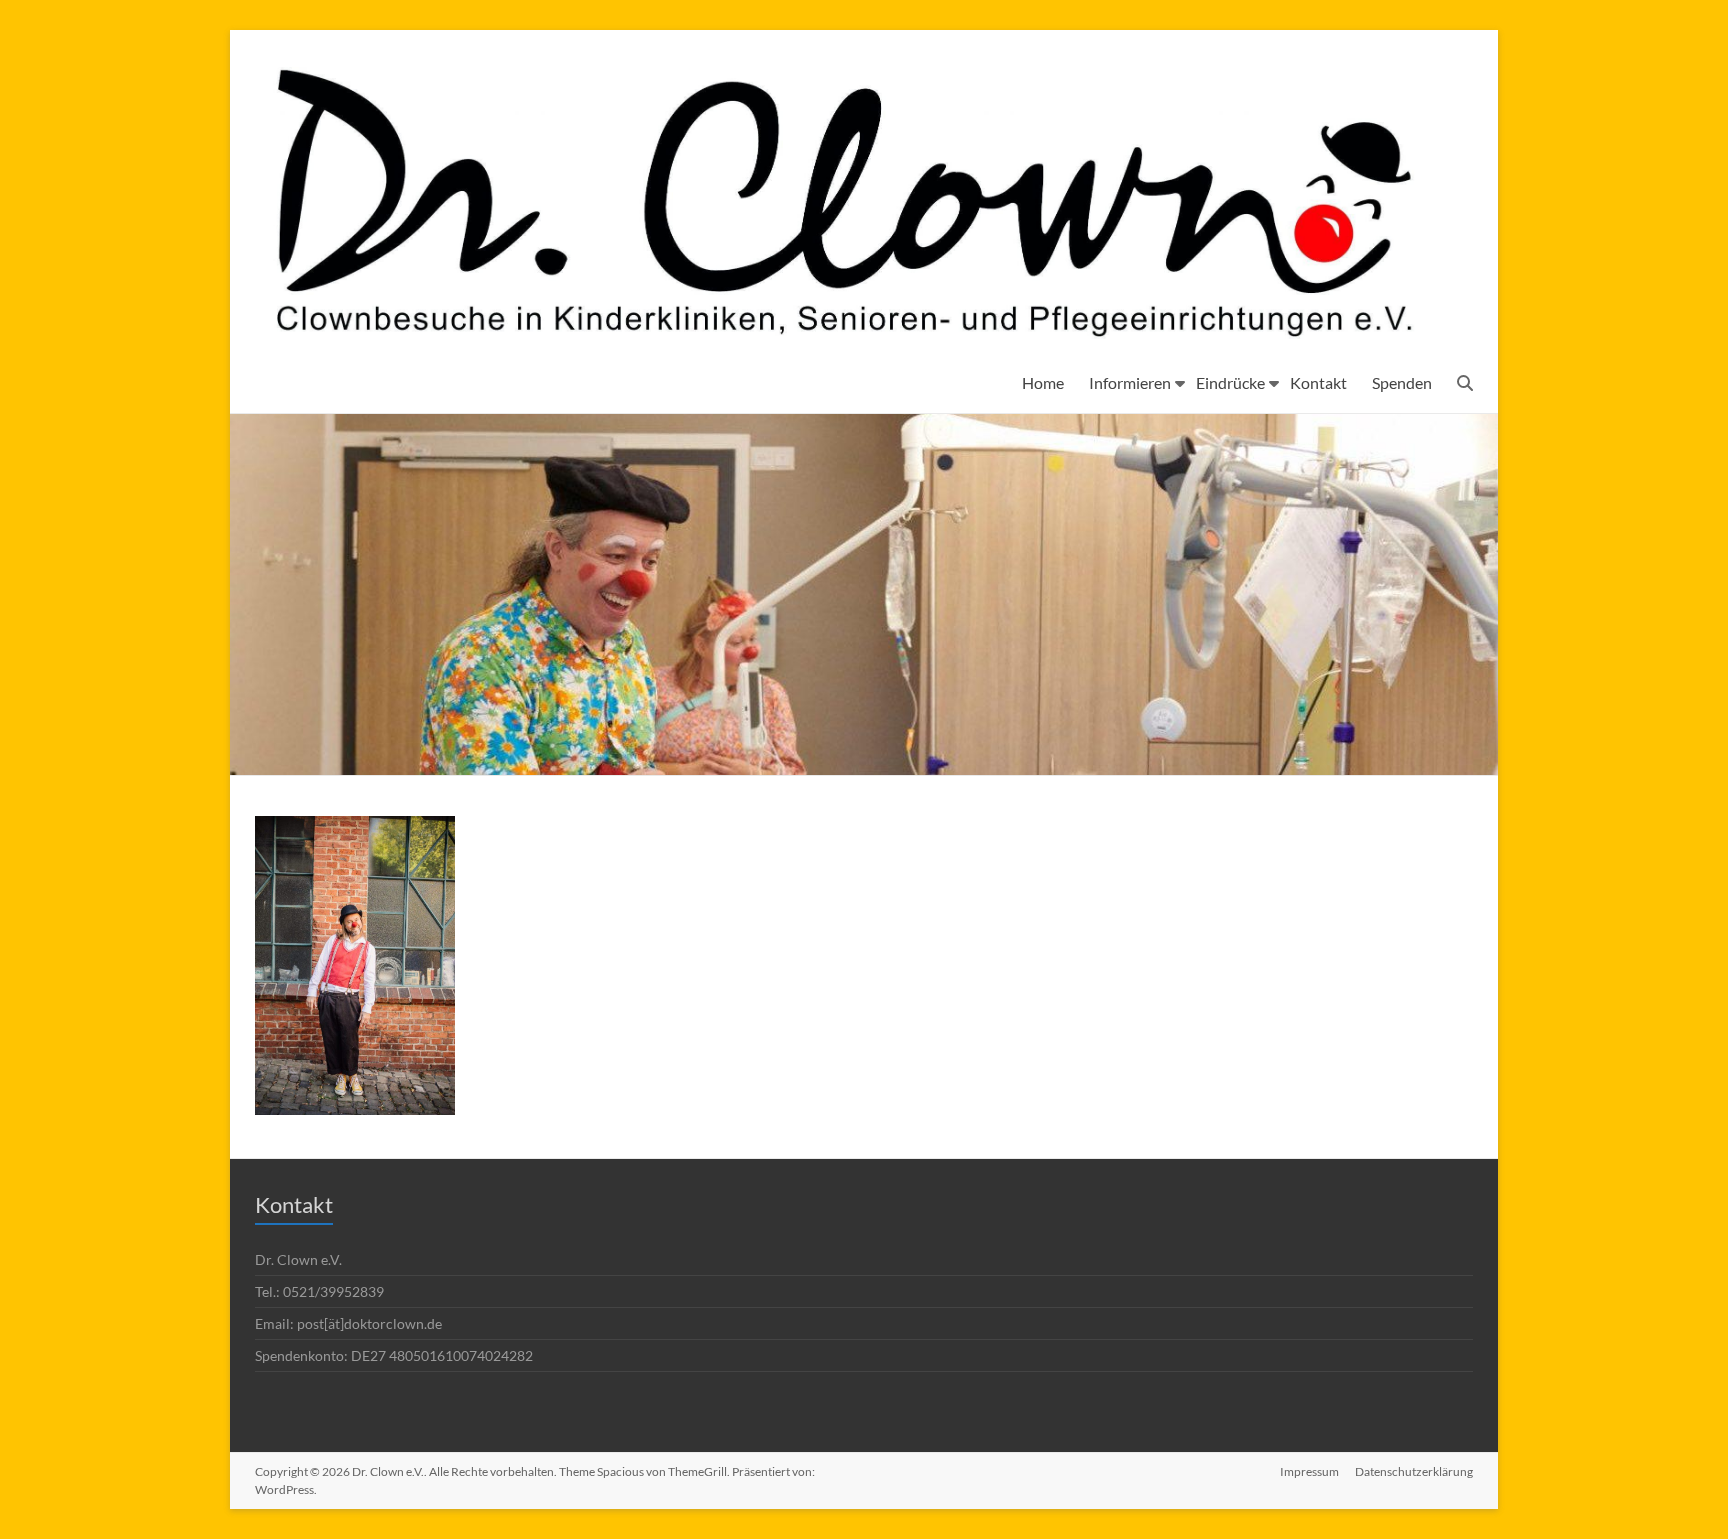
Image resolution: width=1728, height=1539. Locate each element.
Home (1043, 382)
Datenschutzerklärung (1414, 1471)
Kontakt (1318, 382)
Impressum (1309, 1471)
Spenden (1402, 382)
